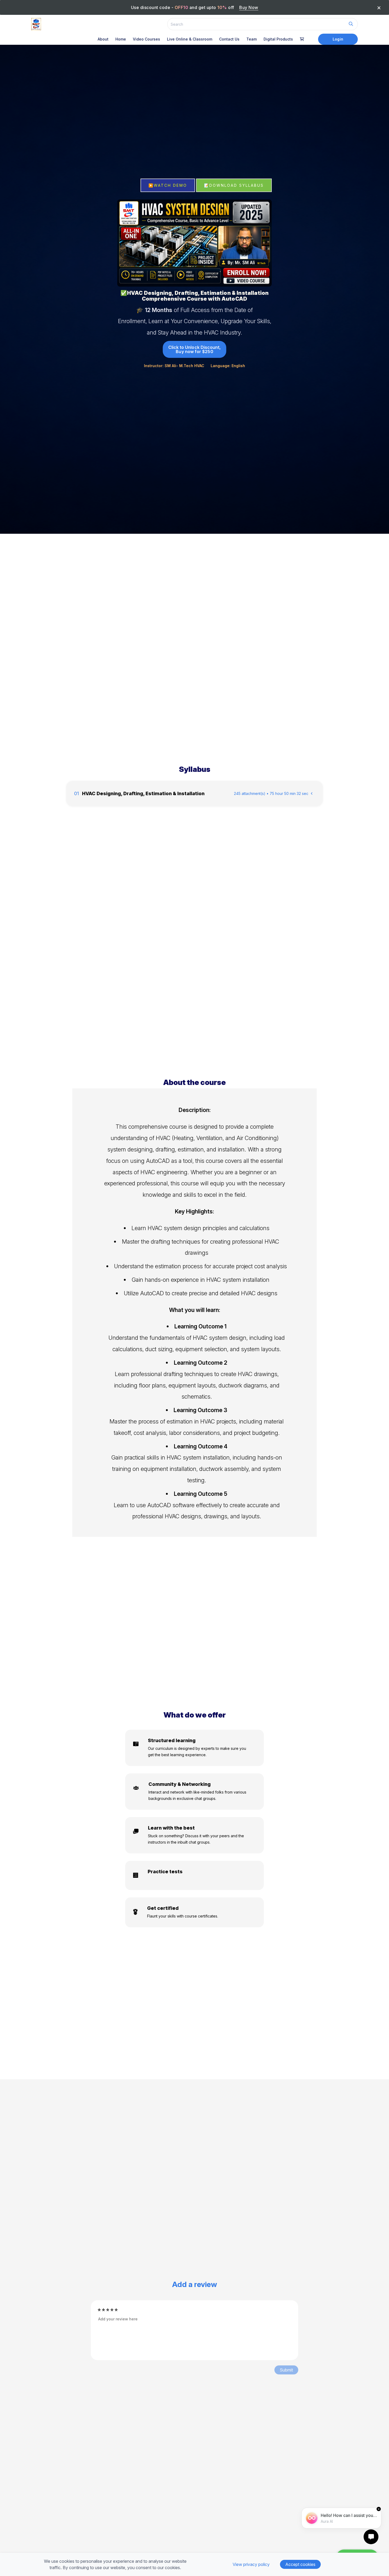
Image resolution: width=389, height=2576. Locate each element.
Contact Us (229, 39)
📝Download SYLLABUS (234, 185)
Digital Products (278, 39)
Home (121, 39)
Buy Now (249, 7)
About (103, 39)
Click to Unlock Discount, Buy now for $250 (195, 349)
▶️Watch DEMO (168, 185)
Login (338, 39)
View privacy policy (251, 2564)
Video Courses (146, 39)
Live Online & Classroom (190, 39)
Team (252, 39)
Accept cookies (300, 2564)
